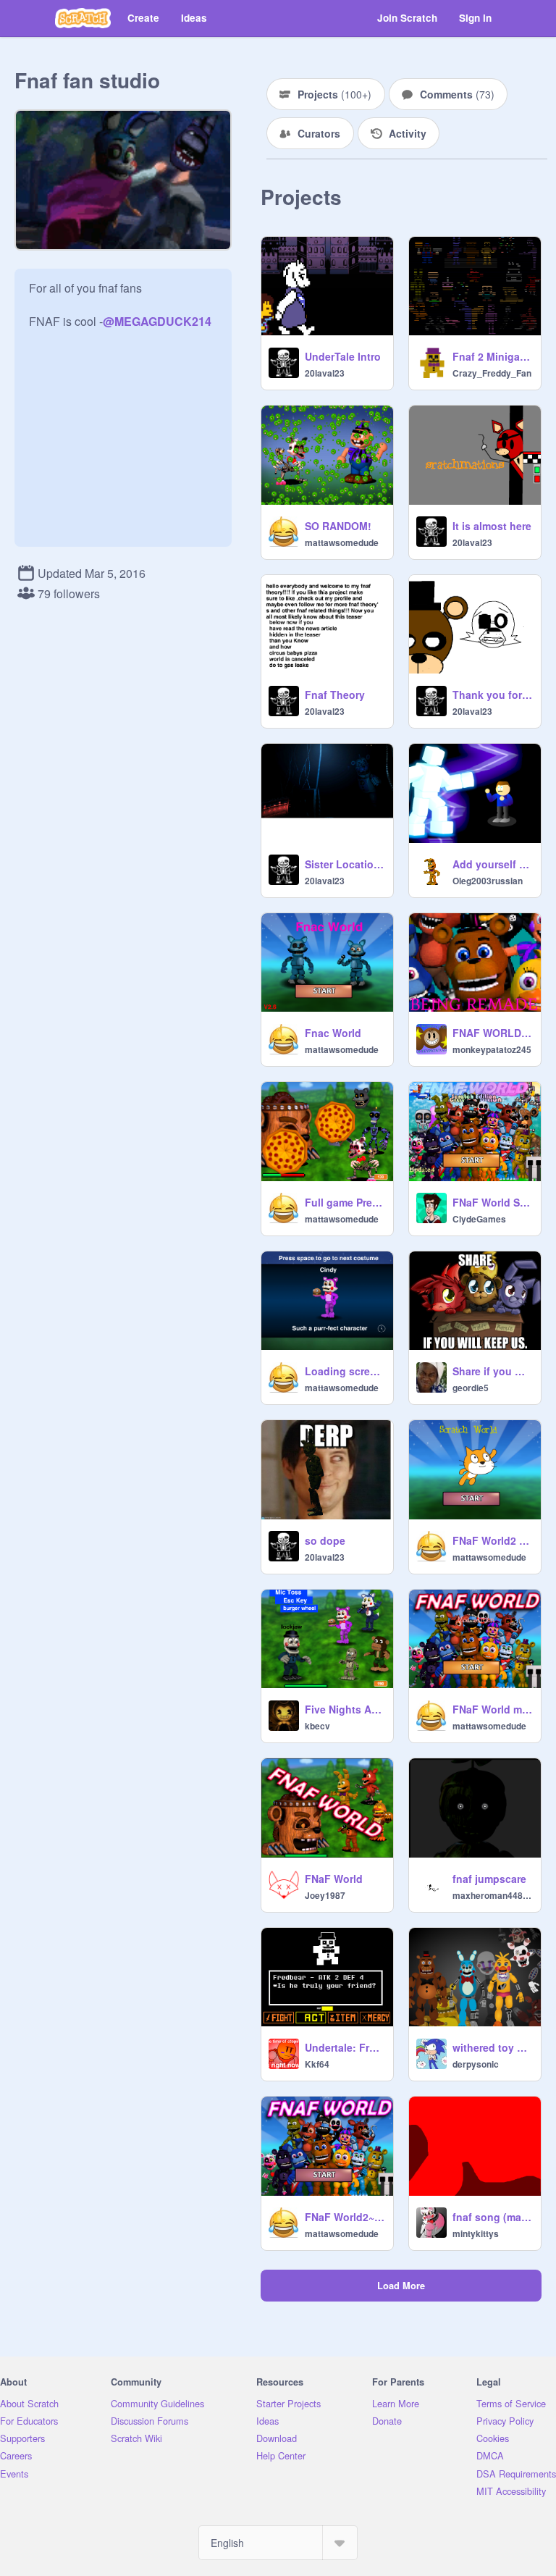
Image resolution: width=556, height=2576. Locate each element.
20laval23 (325, 373)
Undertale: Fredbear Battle (345, 2047)
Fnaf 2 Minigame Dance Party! (492, 356)
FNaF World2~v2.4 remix (345, 2217)
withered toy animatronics (492, 2047)
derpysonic (476, 2064)
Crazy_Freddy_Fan (492, 373)
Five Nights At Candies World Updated (345, 1709)
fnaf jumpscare (489, 1879)
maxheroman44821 (492, 1895)
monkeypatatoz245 (492, 1049)
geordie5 (471, 1388)
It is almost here (492, 526)
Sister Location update (345, 864)
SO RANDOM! (338, 526)
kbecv (317, 1726)
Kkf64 (317, 2064)
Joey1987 (325, 1895)
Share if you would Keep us (492, 1371)
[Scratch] (83, 18)
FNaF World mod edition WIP (492, 1709)
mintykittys (476, 2233)
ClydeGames (479, 1219)
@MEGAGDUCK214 (157, 321)
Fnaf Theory (335, 695)
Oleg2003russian (488, 881)
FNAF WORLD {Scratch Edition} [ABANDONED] (492, 1033)
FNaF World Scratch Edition (492, 1202)
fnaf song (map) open (492, 2217)
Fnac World (333, 1033)
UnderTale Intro (343, 356)
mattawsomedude (342, 542)
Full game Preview (345, 1202)
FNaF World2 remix (492, 1540)
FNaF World (334, 1879)
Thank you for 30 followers (492, 695)
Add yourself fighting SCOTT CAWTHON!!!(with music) (492, 864)
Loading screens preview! (345, 1371)
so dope (325, 1540)
